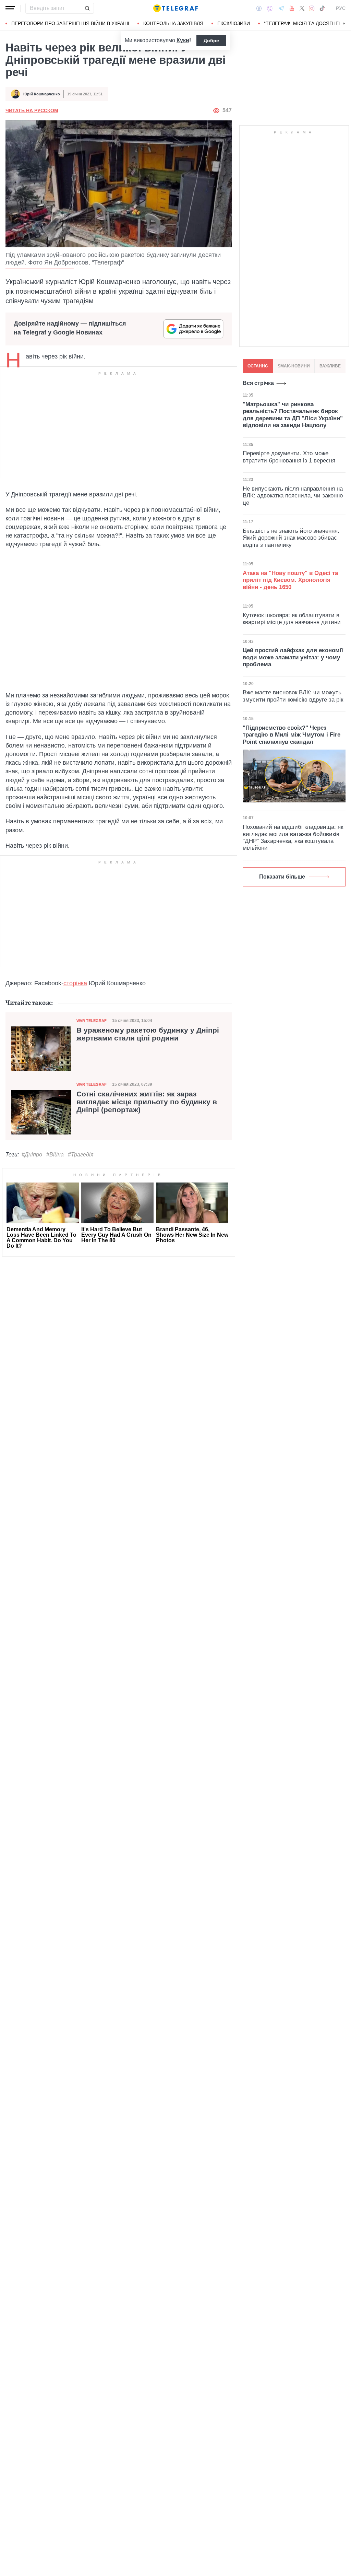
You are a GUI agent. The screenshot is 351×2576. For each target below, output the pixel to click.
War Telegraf (92, 1021)
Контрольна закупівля (173, 23)
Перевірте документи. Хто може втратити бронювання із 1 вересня (289, 457)
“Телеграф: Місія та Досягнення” (307, 23)
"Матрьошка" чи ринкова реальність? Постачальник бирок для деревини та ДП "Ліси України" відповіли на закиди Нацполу (293, 415)
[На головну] (175, 8)
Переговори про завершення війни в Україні (70, 23)
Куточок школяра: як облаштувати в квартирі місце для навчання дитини (292, 619)
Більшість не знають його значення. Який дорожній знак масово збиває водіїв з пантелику (291, 538)
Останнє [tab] (258, 366)
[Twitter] (302, 8)
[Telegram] (281, 8)
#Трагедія (81, 1155)
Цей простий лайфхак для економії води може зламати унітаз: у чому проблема (293, 657)
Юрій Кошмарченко (42, 94)
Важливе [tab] (330, 366)
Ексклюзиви (234, 23)
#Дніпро (32, 1155)
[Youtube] (292, 8)
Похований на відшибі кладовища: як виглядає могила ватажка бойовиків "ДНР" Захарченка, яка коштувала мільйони (293, 837)
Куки (183, 40)
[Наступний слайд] (344, 24)
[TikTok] (322, 8)
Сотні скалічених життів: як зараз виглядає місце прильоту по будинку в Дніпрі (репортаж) (147, 1102)
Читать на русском (32, 110)
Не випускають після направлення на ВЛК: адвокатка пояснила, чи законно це (293, 496)
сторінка (75, 983)
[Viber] (270, 8)
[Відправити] (87, 8)
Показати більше (282, 877)
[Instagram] (312, 8)
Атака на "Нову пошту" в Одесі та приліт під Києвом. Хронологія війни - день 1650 (290, 580)
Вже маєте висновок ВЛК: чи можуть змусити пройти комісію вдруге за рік (293, 696)
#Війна (55, 1155)
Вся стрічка (258, 383)
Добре (211, 40)
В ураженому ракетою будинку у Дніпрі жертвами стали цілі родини (148, 1034)
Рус (341, 8)
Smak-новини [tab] (294, 366)
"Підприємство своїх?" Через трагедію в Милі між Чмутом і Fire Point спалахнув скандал (292, 735)
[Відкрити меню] (10, 8)
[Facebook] (259, 8)
